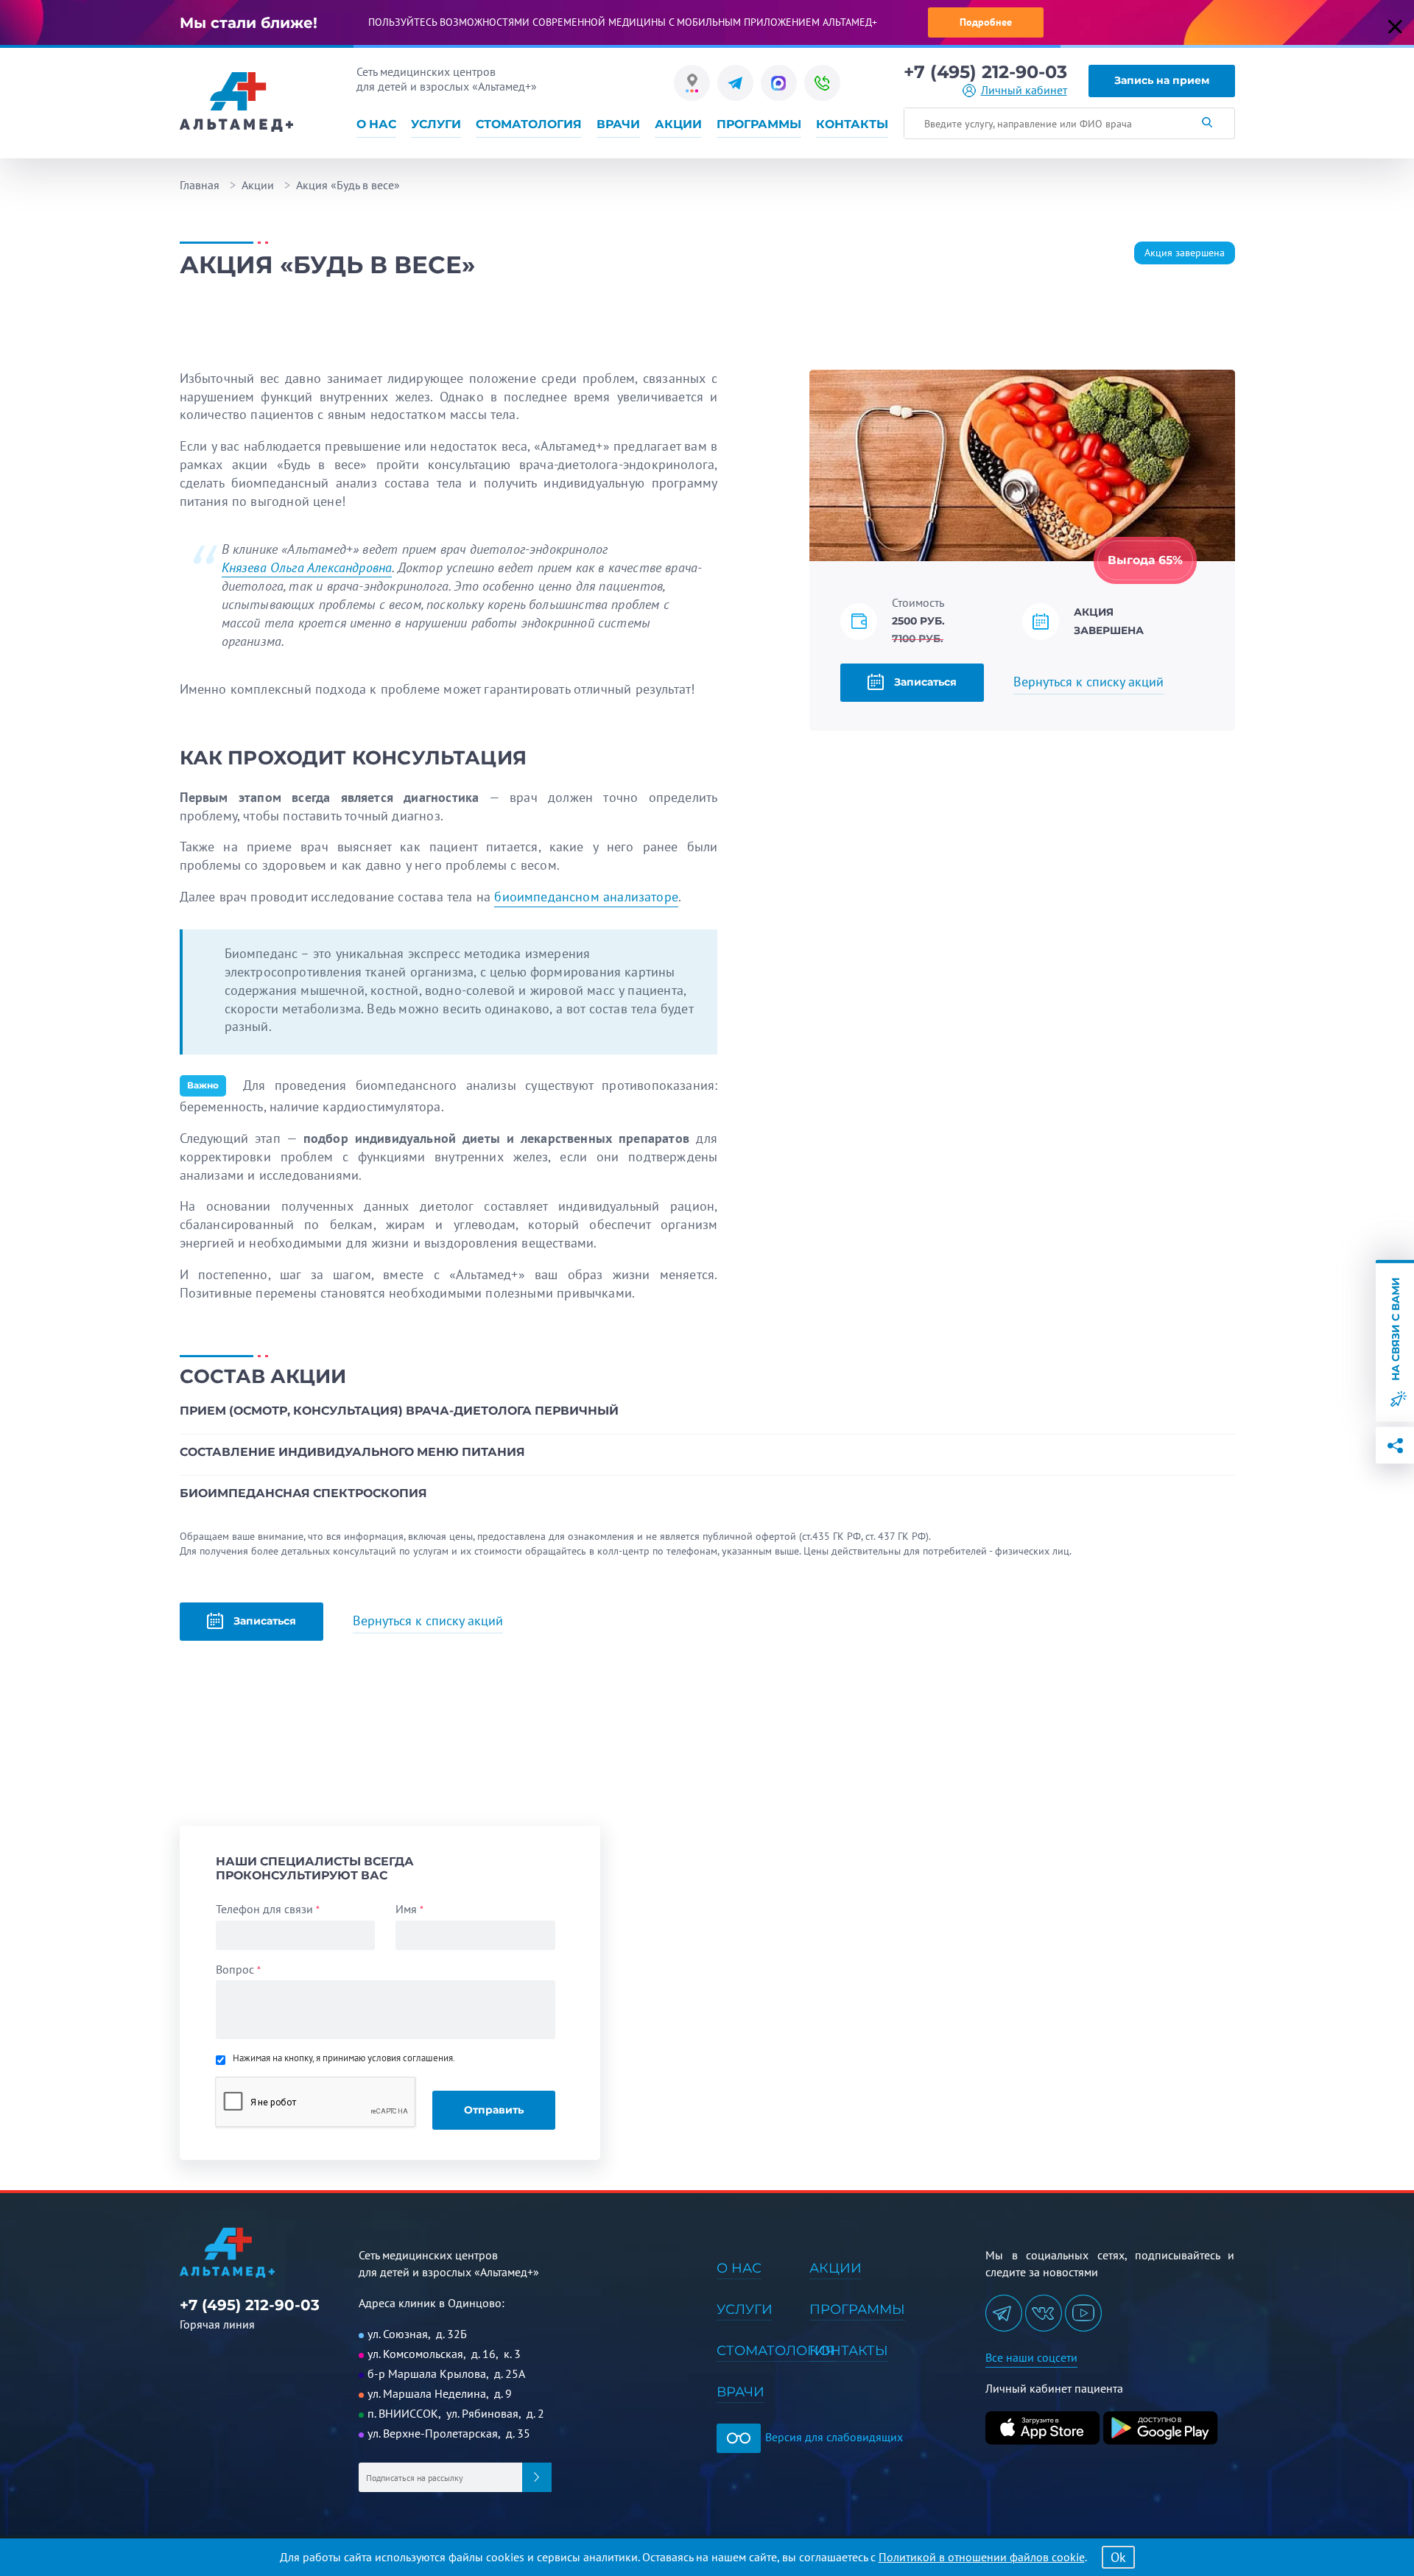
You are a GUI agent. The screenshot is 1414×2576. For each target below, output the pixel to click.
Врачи (618, 124)
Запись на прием (1162, 80)
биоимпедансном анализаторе (586, 897)
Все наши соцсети (1031, 2357)
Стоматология (529, 124)
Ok (1118, 2557)
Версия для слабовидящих (833, 2437)
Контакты (852, 124)
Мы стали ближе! (249, 23)
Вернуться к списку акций (1088, 682)
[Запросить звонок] (822, 83)
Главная (200, 185)
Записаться (924, 682)
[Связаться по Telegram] (735, 83)
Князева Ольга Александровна (307, 567)
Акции (678, 124)
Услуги (436, 124)
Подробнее (986, 22)
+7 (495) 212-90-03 (985, 72)
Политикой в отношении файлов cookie (982, 2557)
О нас (376, 124)
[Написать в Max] (779, 83)
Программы (759, 124)
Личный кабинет (1024, 90)
